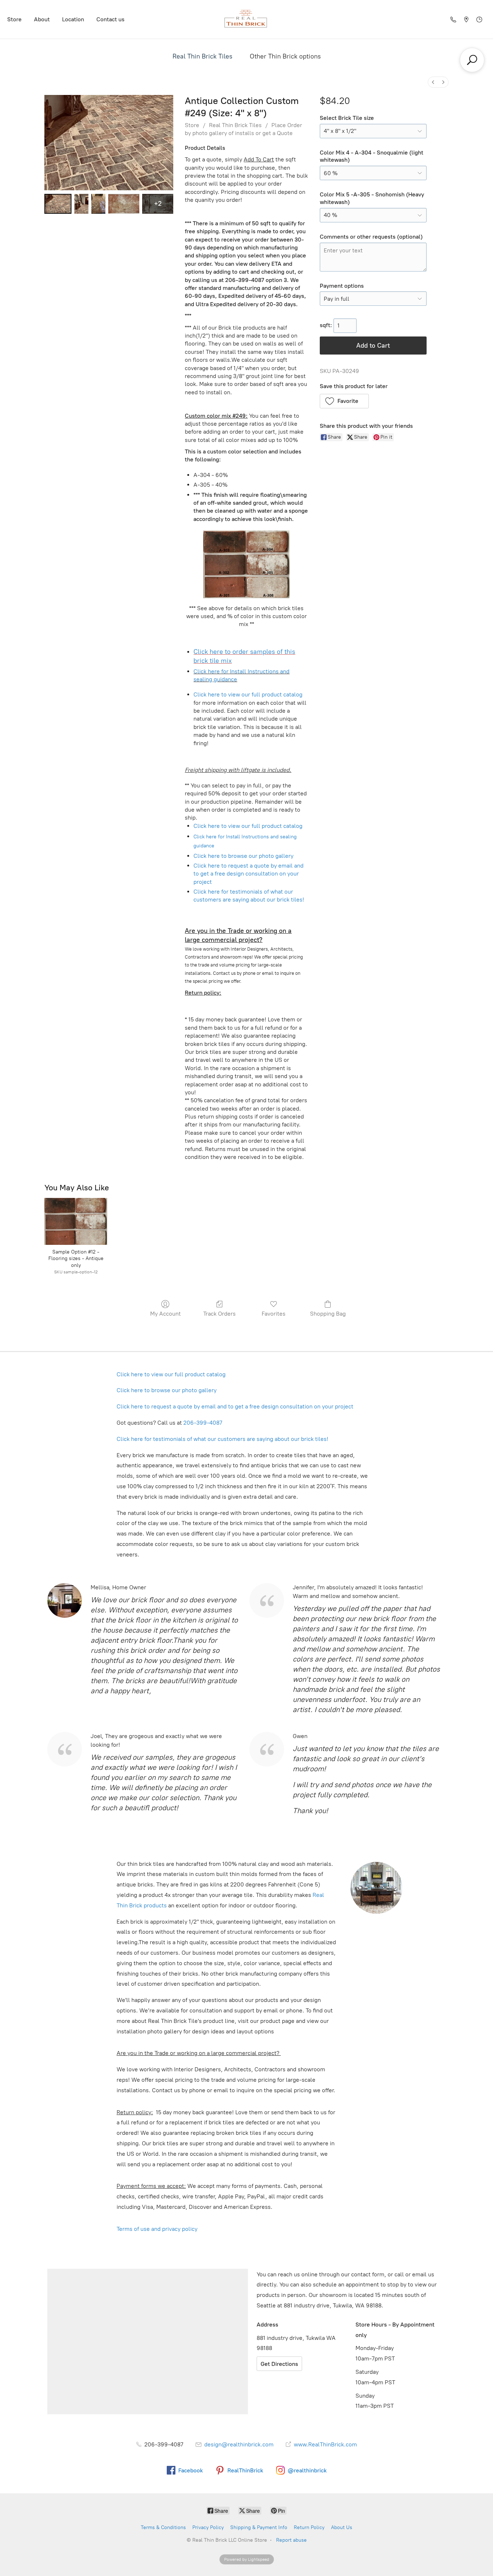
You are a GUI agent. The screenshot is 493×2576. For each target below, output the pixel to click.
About (42, 19)
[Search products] (472, 60)
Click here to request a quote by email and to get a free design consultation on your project (235, 1406)
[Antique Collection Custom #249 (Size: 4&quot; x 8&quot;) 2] (98, 204)
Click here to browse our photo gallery (243, 856)
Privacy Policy (208, 2527)
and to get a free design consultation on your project (248, 874)
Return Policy (309, 2527)
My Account (165, 1314)
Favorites (274, 1314)
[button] (344, 401)
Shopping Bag (328, 1314)
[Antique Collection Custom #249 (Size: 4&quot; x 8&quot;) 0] (58, 204)
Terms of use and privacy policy (158, 2229)
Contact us (110, 19)
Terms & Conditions (163, 2527)
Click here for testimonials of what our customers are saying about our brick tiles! (222, 1439)
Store (14, 19)
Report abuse (291, 2540)
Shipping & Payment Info (259, 2527)
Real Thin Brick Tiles (202, 56)
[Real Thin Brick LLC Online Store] (247, 19)
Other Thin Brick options (285, 56)
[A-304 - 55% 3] (124, 204)
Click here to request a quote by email (243, 866)
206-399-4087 (203, 1423)
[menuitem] (433, 82)
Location (73, 19)
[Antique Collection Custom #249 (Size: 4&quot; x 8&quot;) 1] (81, 204)
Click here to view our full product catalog (248, 694)
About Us (342, 2527)
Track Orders (219, 1314)
